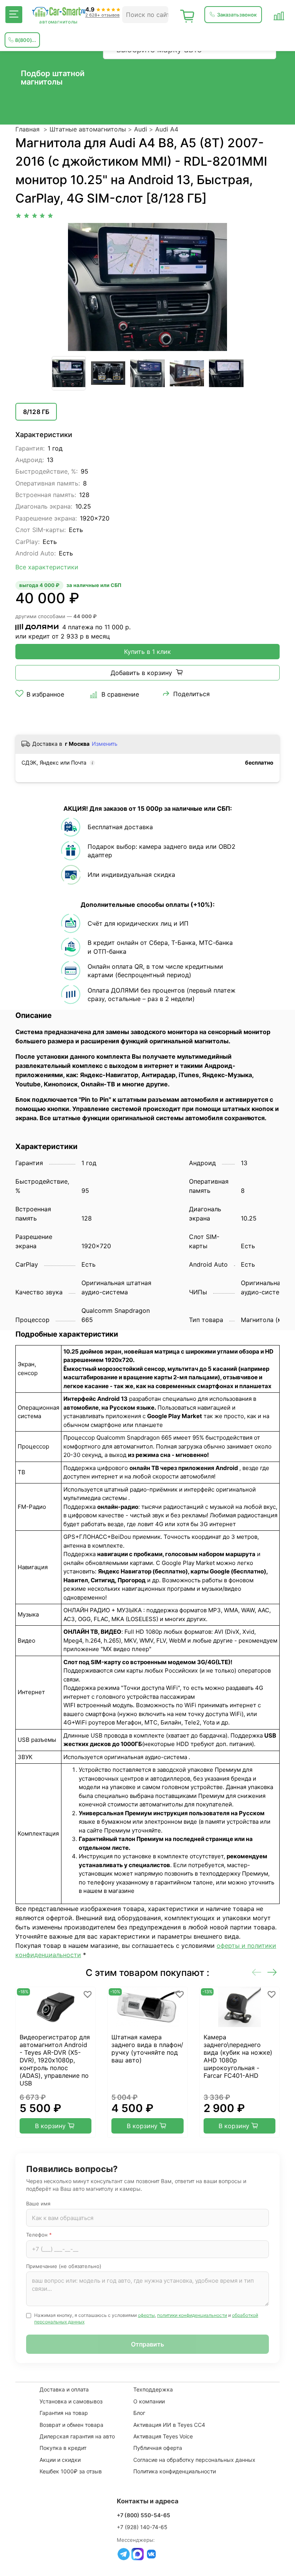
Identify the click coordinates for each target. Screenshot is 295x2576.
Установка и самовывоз (71, 2401)
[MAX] (138, 2554)
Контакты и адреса (148, 2501)
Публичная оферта (158, 2448)
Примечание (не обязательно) (64, 2266)
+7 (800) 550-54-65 (143, 2515)
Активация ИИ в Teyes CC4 (169, 2425)
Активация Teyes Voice (163, 2436)
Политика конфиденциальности (175, 2471)
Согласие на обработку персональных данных (194, 2460)
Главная (27, 129)
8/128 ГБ (36, 412)
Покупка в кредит (63, 2448)
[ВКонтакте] (151, 2554)
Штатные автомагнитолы (88, 129)
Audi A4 (167, 129)
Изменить (105, 744)
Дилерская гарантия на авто (77, 2436)
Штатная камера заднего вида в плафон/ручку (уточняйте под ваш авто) (147, 2049)
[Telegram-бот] (124, 2554)
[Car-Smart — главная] (58, 12)
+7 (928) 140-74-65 (142, 2527)
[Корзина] (187, 15)
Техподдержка (153, 2389)
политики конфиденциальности (192, 2315)
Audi (141, 129)
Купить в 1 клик (147, 652)
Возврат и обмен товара (71, 2425)
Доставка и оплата (64, 2389)
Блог (139, 2413)
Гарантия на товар (64, 2413)
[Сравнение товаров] (279, 15)
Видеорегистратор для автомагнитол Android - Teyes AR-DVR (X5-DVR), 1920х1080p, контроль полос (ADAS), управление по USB (55, 2060)
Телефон (39, 2235)
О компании (149, 2401)
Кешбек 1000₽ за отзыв (71, 2471)
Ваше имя (38, 2203)
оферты (146, 2315)
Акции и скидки (60, 2460)
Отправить (147, 2344)
